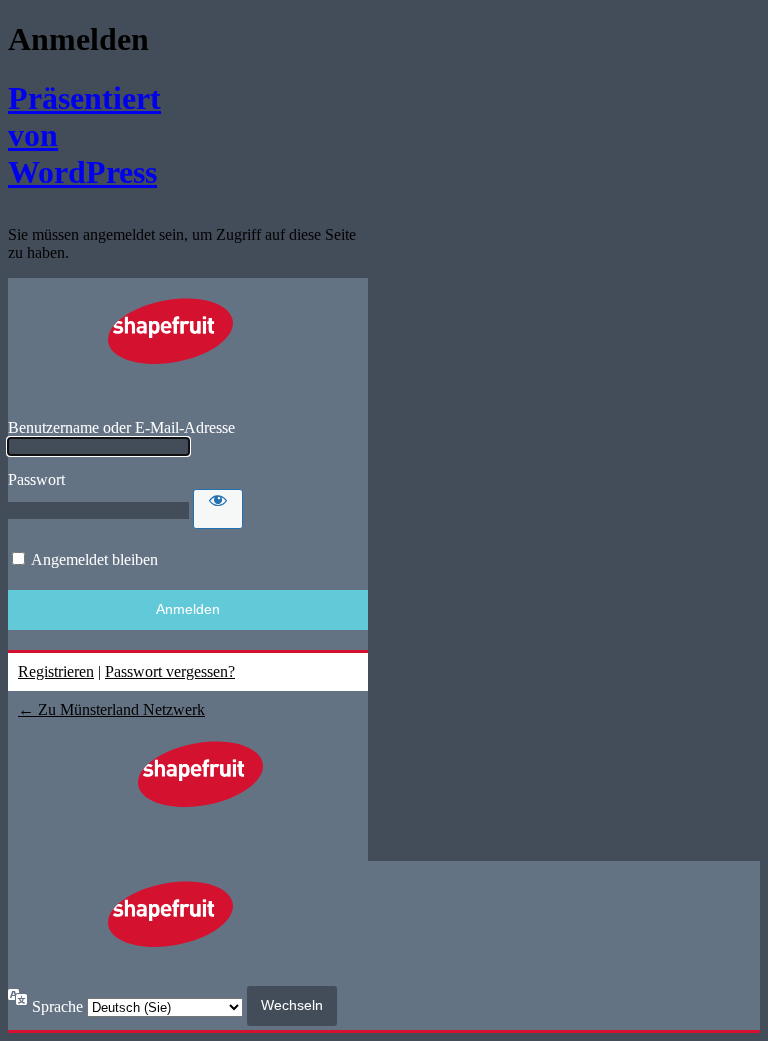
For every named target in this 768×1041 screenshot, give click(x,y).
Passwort (36, 479)
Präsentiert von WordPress (70, 135)
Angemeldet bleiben (94, 559)
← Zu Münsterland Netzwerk (111, 709)
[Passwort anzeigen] (218, 509)
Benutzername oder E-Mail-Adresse (121, 427)
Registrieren (56, 671)
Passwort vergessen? (170, 671)
